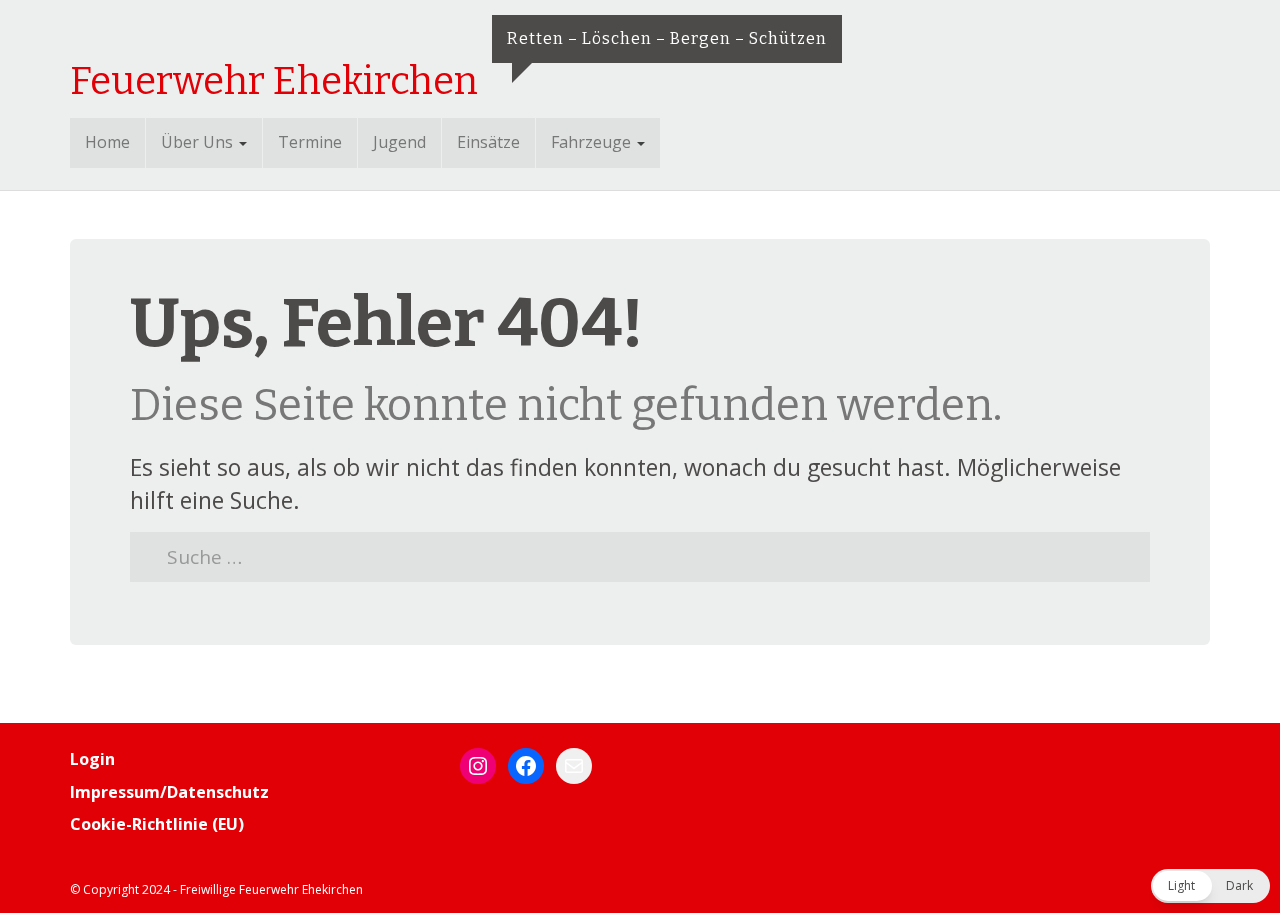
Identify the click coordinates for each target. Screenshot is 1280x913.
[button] (1210, 886)
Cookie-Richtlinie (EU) (157, 824)
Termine (310, 142)
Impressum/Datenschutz (169, 792)
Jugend (399, 142)
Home (107, 142)
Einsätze (488, 142)
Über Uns (199, 142)
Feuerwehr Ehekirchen (274, 81)
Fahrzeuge (593, 142)
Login (92, 759)
